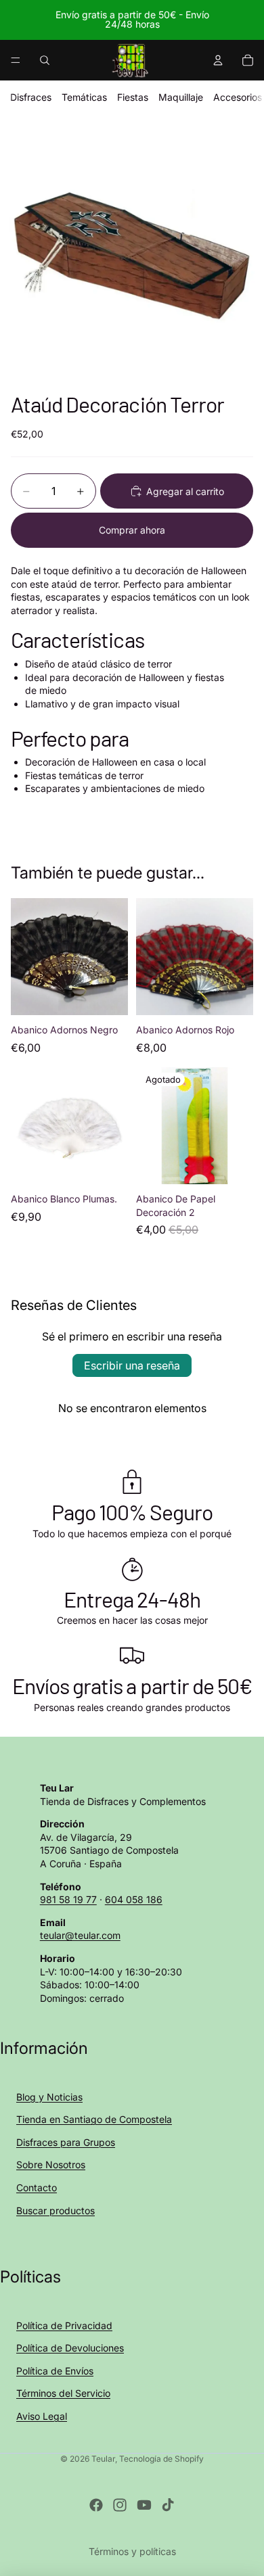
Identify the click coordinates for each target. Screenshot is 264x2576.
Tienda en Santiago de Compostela (94, 2119)
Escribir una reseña (132, 1365)
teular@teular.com (80, 1935)
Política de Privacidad (64, 2325)
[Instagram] (120, 2505)
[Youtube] (144, 2505)
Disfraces (31, 97)
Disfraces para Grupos (66, 2142)
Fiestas (133, 97)
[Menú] (16, 60)
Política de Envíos (55, 2371)
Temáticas (84, 97)
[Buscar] (45, 60)
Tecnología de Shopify (161, 2459)
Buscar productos (56, 2210)
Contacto (37, 2187)
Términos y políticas (132, 2551)
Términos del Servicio (63, 2393)
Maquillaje (181, 97)
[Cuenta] (218, 60)
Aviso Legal (42, 2416)
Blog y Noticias (49, 2097)
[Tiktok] (168, 2505)
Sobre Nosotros (51, 2164)
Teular (103, 2459)
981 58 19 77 (68, 1899)
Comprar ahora (132, 530)
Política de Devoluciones (70, 2348)
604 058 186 (134, 1899)
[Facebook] (96, 2505)
